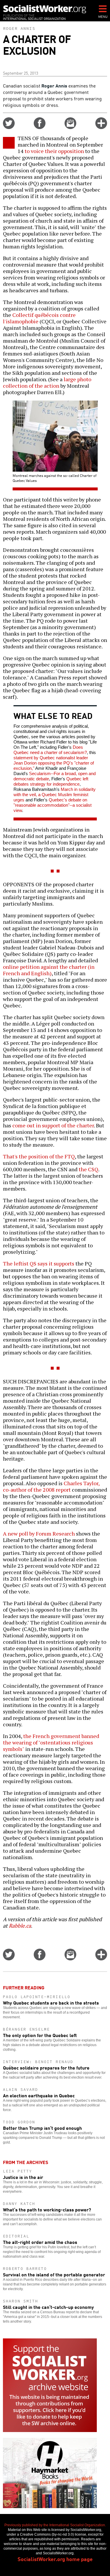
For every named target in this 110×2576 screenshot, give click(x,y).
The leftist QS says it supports (39, 1263)
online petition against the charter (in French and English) (49, 970)
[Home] (45, 9)
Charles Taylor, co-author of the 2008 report (51, 1486)
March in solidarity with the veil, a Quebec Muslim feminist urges (55, 795)
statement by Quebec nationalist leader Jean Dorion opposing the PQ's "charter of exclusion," (54, 763)
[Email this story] (70, 127)
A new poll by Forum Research (39, 1533)
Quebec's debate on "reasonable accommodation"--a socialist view (53, 805)
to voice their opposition (54, 151)
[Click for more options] (101, 127)
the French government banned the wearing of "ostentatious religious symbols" (51, 1742)
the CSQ (88, 1169)
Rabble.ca (20, 1926)
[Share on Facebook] (40, 127)
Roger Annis (19, 28)
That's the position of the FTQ (39, 1156)
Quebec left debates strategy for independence (51, 781)
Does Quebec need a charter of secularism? (50, 750)
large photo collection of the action (47, 382)
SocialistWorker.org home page (55, 2559)
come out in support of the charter (53, 1125)
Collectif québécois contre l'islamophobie (39, 318)
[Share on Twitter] (9, 127)
